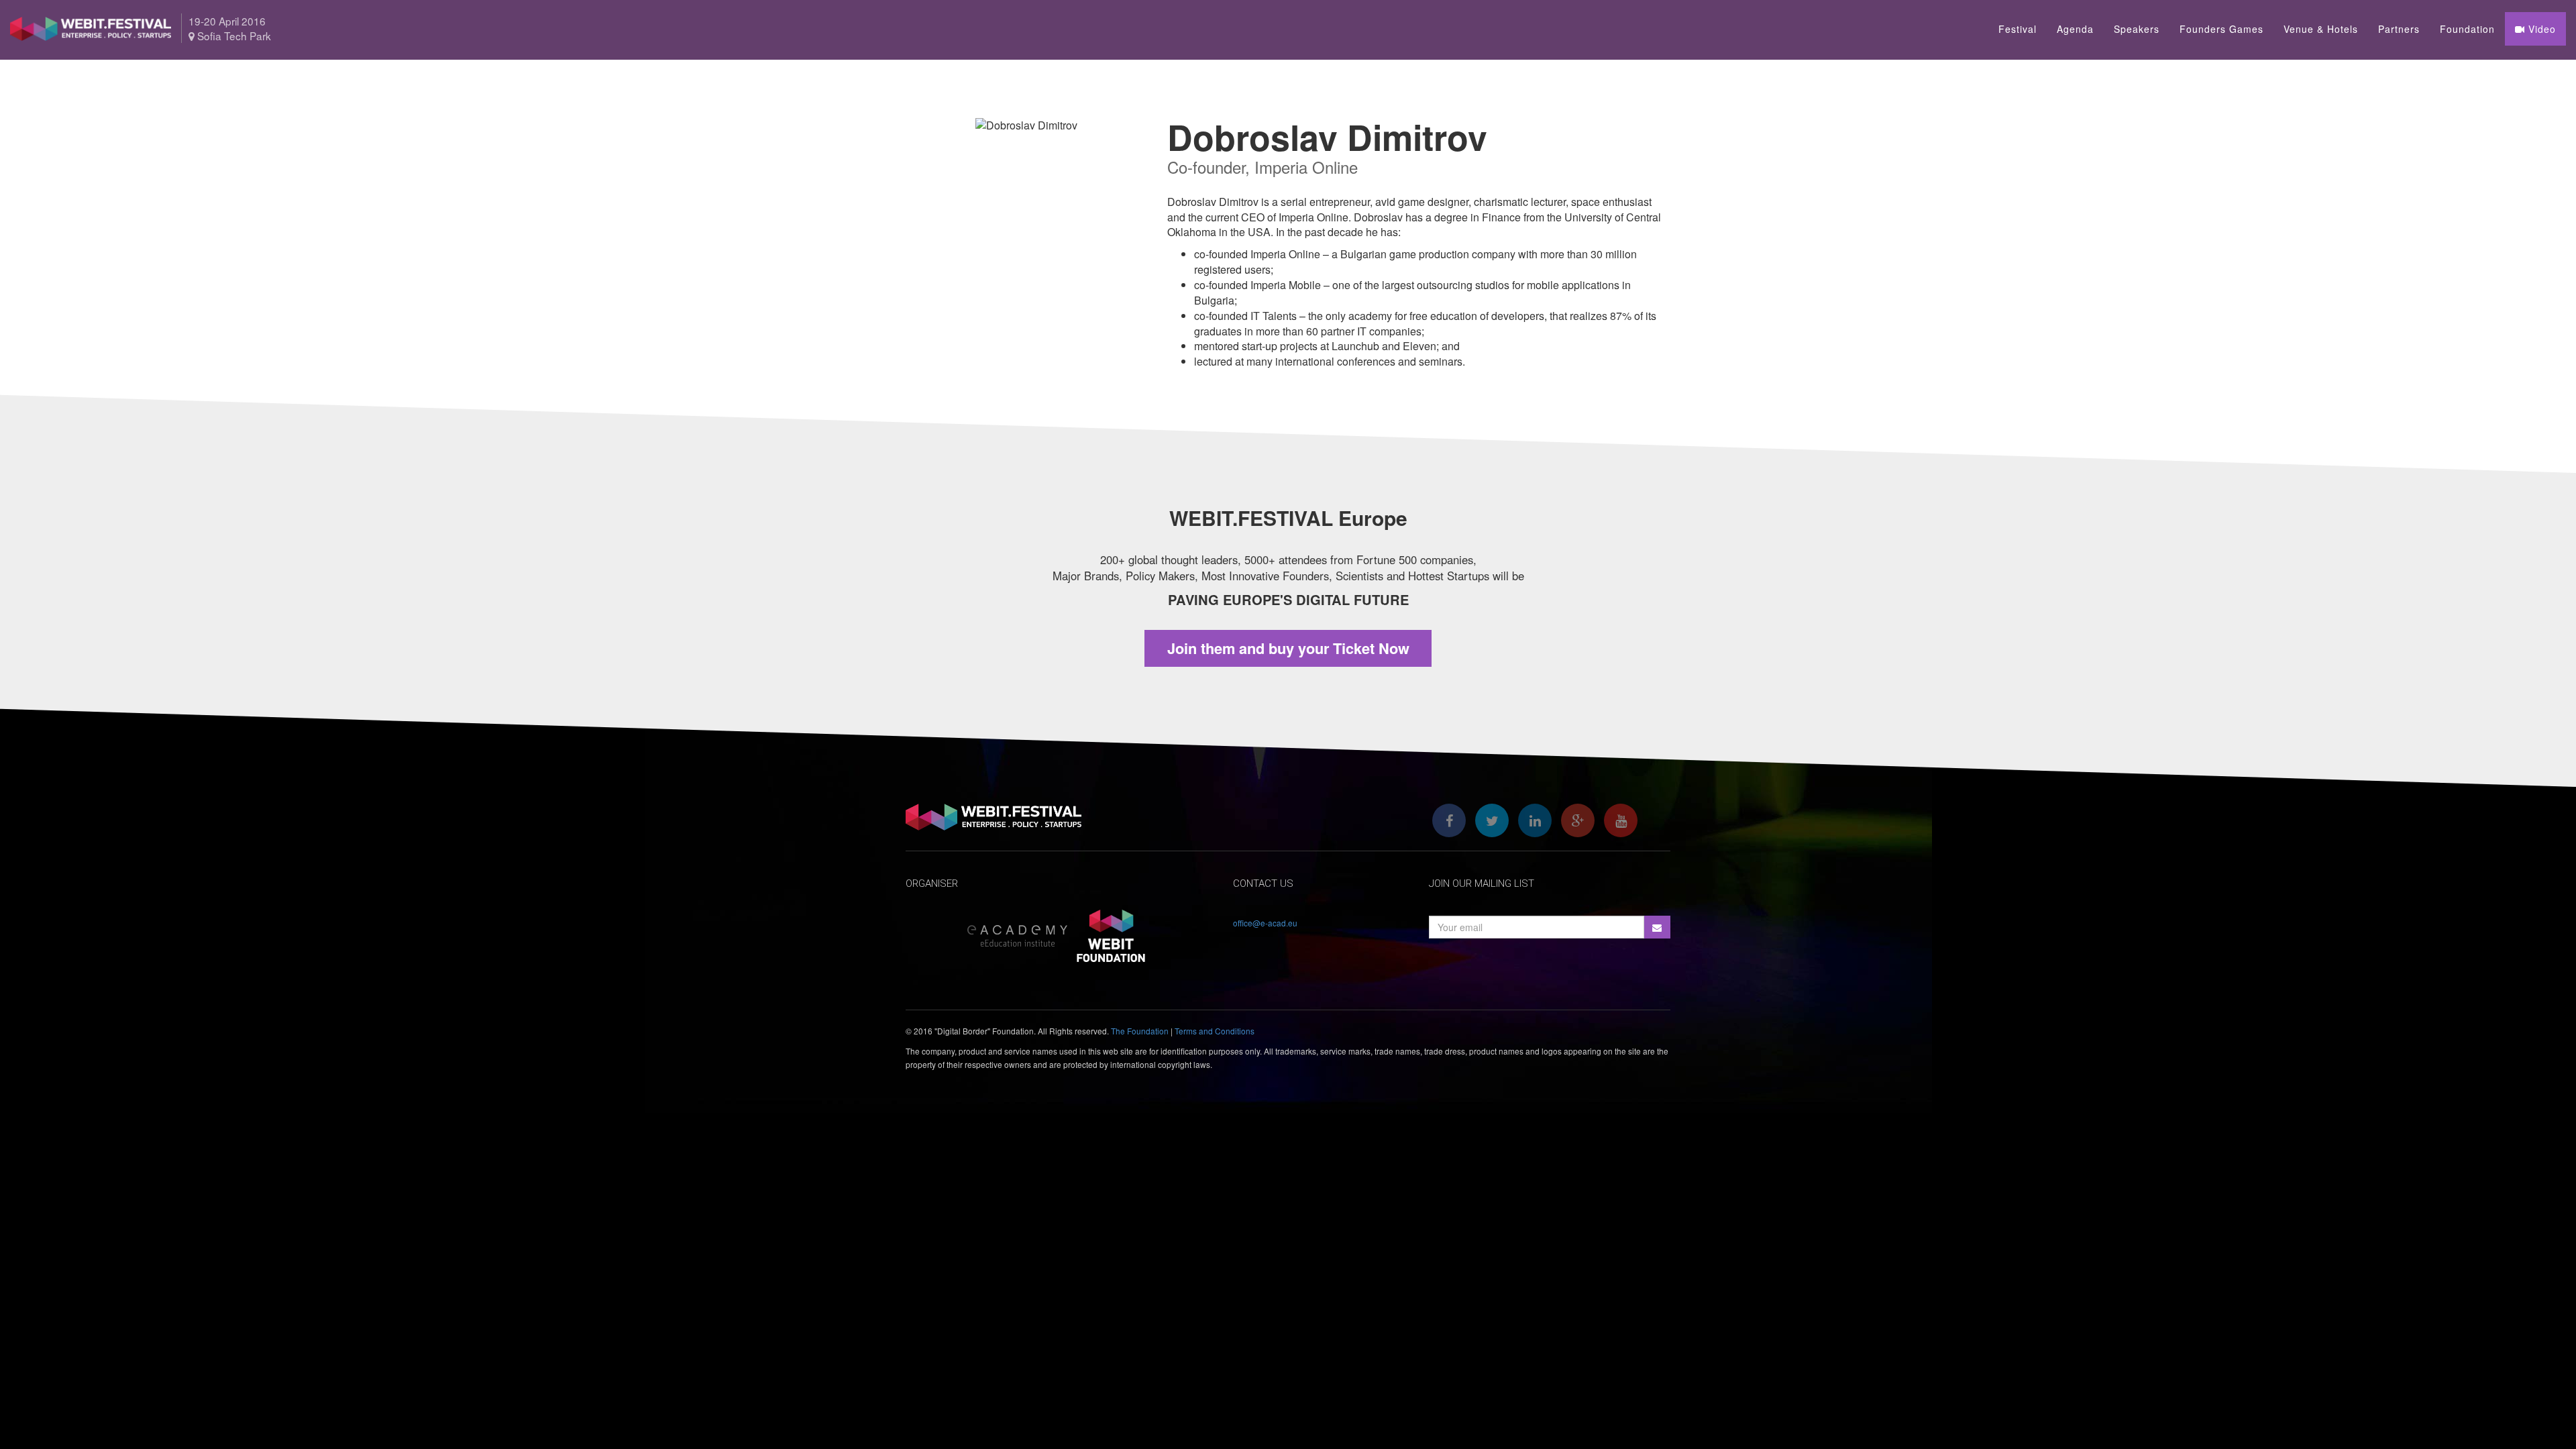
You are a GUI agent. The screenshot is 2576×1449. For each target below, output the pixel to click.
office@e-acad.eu (1265, 923)
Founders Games (2221, 29)
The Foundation (1140, 1031)
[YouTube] (1621, 820)
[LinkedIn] (1535, 820)
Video (2540, 29)
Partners (2399, 29)
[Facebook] (1449, 820)
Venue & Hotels (2321, 29)
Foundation (2467, 29)
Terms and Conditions (1215, 1031)
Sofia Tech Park (233, 36)
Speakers (2137, 29)
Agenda (2075, 29)
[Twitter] (1492, 820)
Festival (2018, 29)
